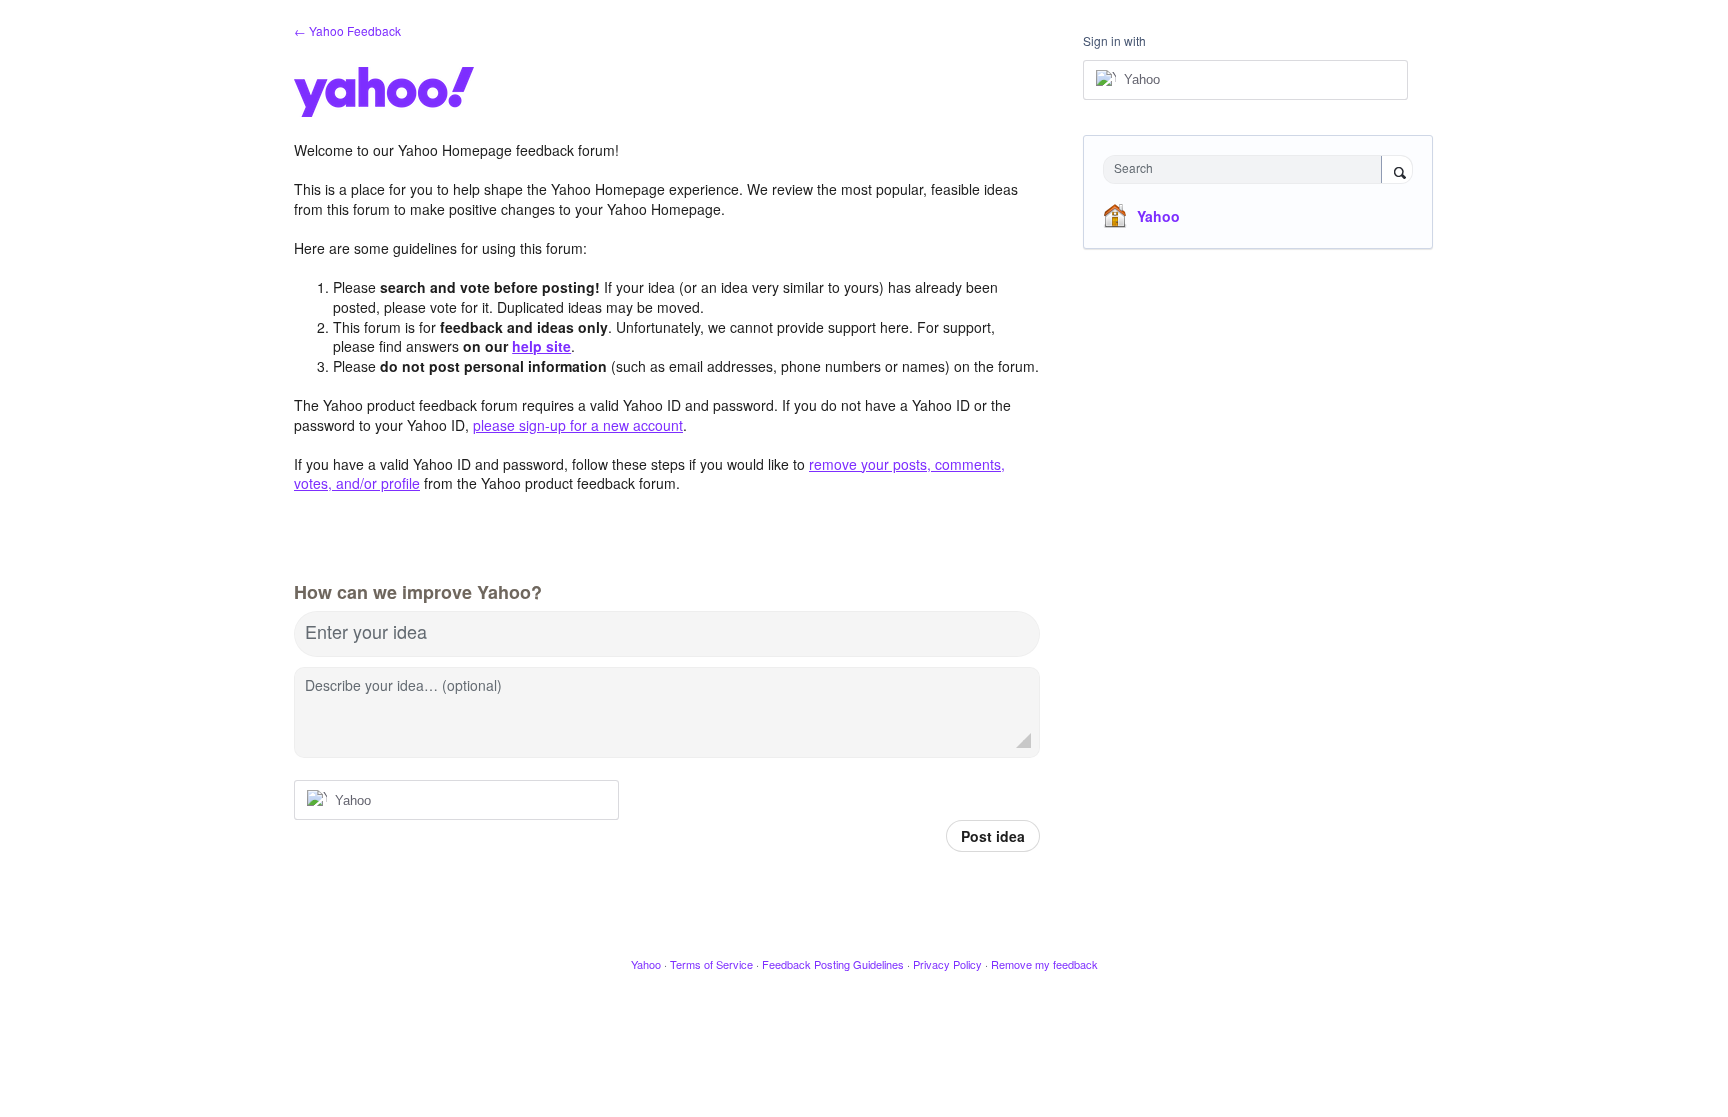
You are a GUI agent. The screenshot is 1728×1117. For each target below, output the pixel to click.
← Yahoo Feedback (347, 30)
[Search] (1397, 171)
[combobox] (1247, 169)
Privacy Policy (947, 964)
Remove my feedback (1044, 964)
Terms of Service (711, 964)
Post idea (993, 836)
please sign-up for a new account (578, 425)
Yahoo (1158, 216)
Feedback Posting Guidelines (833, 964)
